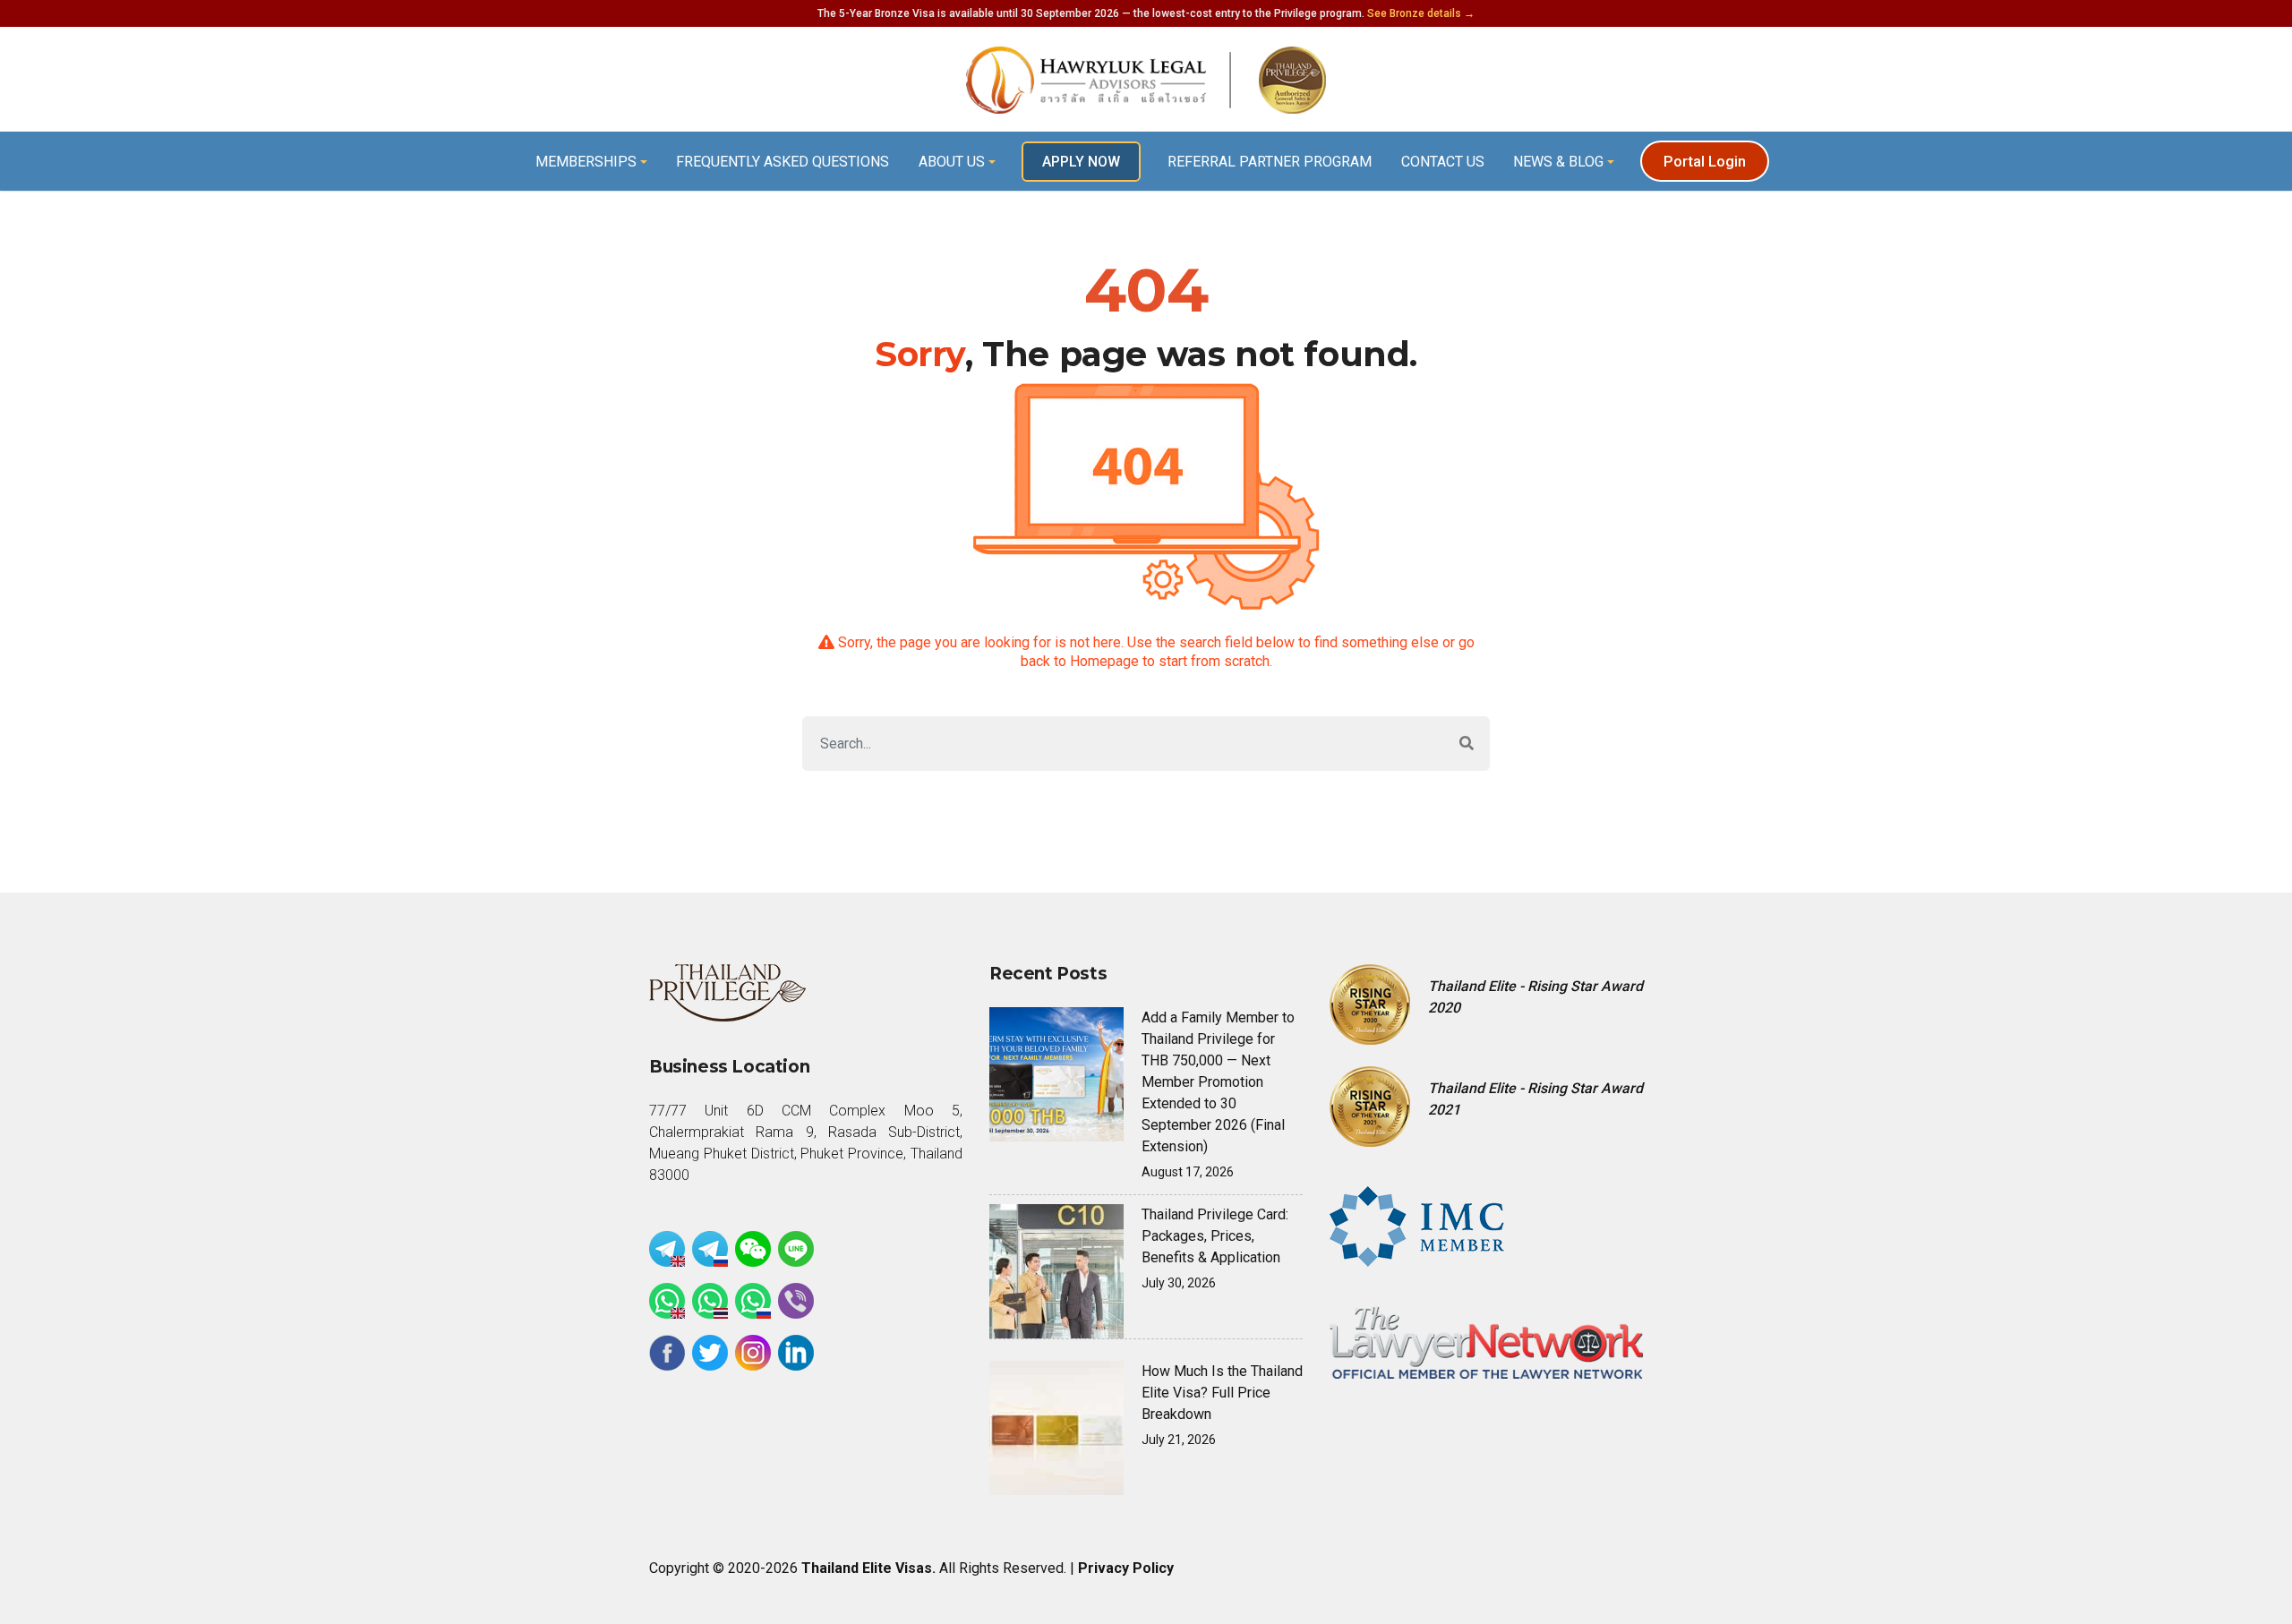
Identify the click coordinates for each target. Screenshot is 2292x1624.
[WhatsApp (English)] (667, 1301)
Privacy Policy (1126, 1568)
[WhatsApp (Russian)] (753, 1301)
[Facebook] (667, 1353)
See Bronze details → (1421, 13)
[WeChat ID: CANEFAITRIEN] (753, 1249)
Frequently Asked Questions (783, 162)
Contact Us (1443, 162)
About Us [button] (952, 162)
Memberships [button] (586, 162)
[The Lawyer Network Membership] (1486, 1342)
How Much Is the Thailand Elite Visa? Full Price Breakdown (1222, 1393)
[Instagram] (753, 1353)
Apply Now (1081, 162)
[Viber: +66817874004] (796, 1301)
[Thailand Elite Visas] (1146, 80)
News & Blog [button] (1558, 162)
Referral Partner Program (1270, 162)
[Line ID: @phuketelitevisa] (796, 1249)
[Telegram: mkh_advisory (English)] (667, 1249)
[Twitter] (710, 1353)
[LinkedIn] (796, 1353)
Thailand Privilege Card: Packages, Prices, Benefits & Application (1215, 1236)
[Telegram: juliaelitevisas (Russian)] (710, 1249)
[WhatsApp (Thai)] (710, 1301)
